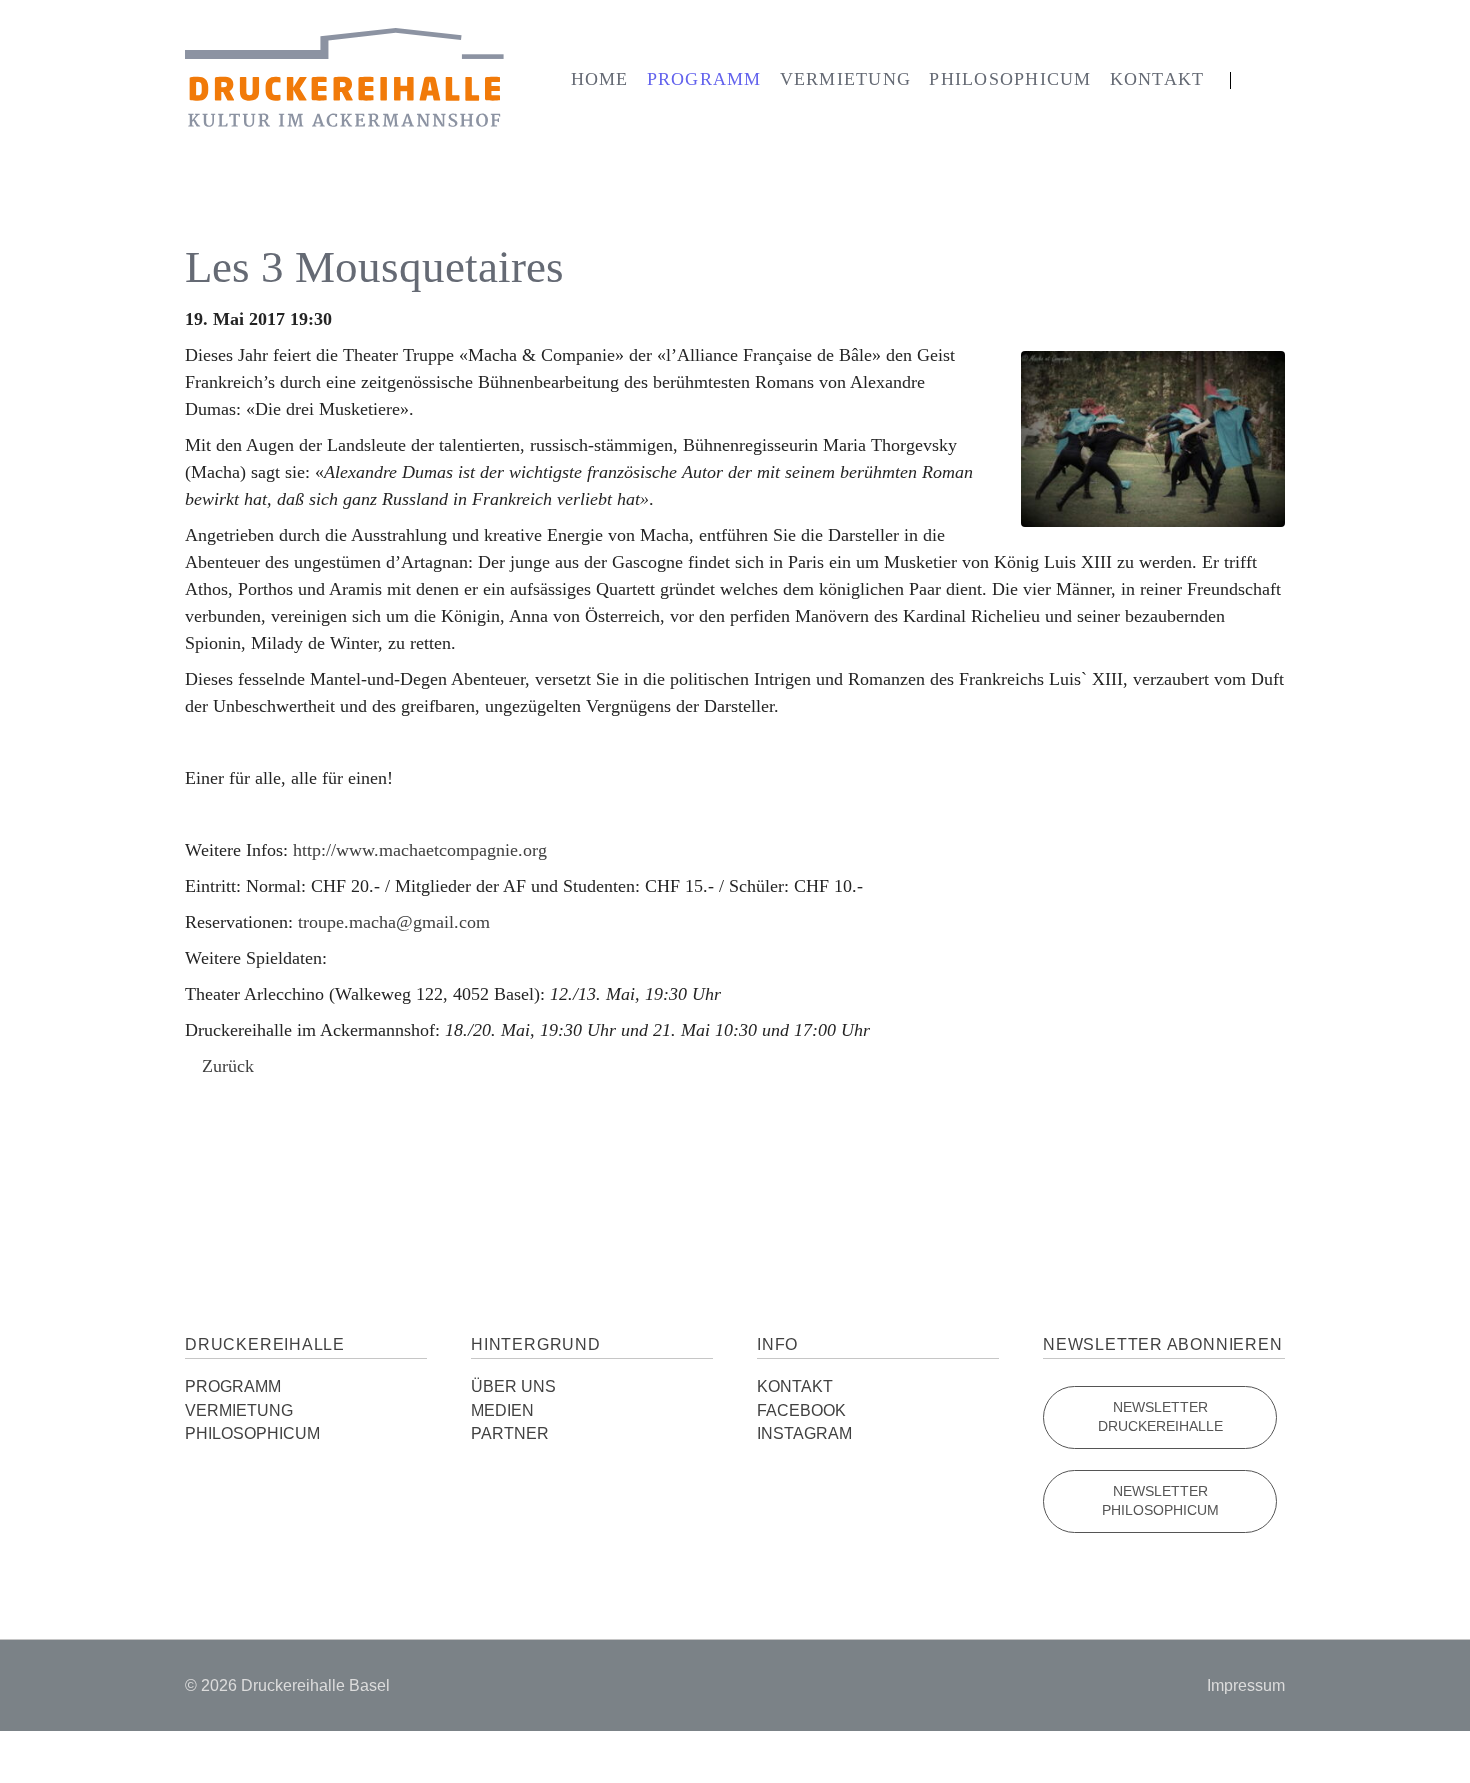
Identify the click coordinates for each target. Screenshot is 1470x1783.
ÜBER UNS (513, 1386)
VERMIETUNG (239, 1410)
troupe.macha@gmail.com (394, 922)
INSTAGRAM (804, 1433)
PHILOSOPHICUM (252, 1433)
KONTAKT (795, 1386)
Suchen (1259, 80)
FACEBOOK (801, 1410)
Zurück (228, 1066)
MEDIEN (502, 1410)
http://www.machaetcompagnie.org (420, 850)
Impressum (1246, 1685)
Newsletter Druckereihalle (1160, 1417)
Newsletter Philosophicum (1160, 1501)
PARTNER (510, 1433)
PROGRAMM (233, 1386)
